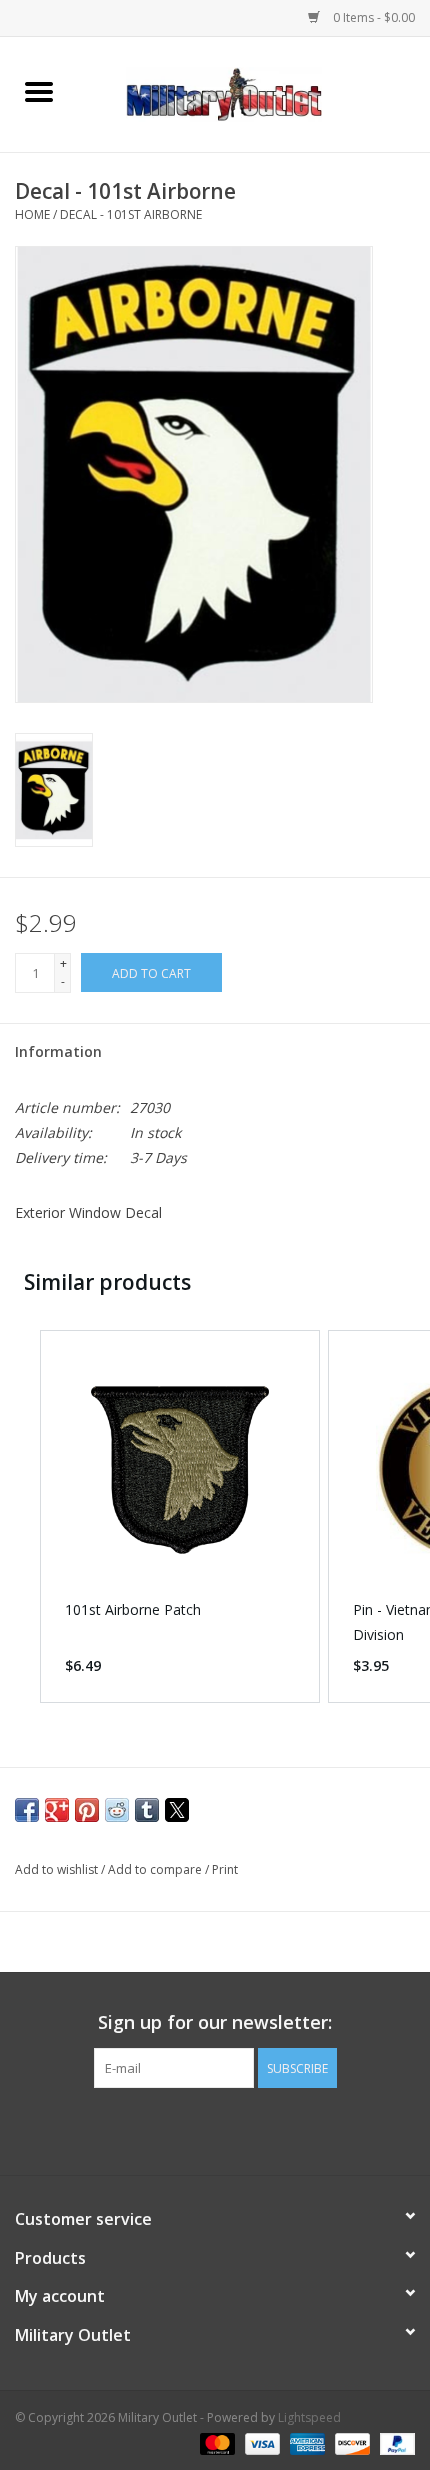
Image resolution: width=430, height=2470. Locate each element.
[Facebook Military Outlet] (179, 2129)
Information (58, 1051)
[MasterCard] (215, 2442)
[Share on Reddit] (117, 1810)
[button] (20, 1517)
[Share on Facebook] (27, 1810)
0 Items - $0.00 (372, 17)
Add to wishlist (58, 1869)
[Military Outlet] (254, 92)
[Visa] (260, 2442)
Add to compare (156, 1869)
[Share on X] (177, 1810)
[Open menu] (39, 91)
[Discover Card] (350, 2442)
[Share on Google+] (57, 1810)
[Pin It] (87, 1810)
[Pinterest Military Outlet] (251, 2129)
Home (32, 214)
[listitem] (180, 1517)
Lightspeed (309, 2417)
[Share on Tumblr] (147, 1810)
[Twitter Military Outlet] (215, 2129)
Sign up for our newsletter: (215, 2022)
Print (225, 1869)
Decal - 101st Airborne (131, 214)
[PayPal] (394, 2442)
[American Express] (305, 2442)
